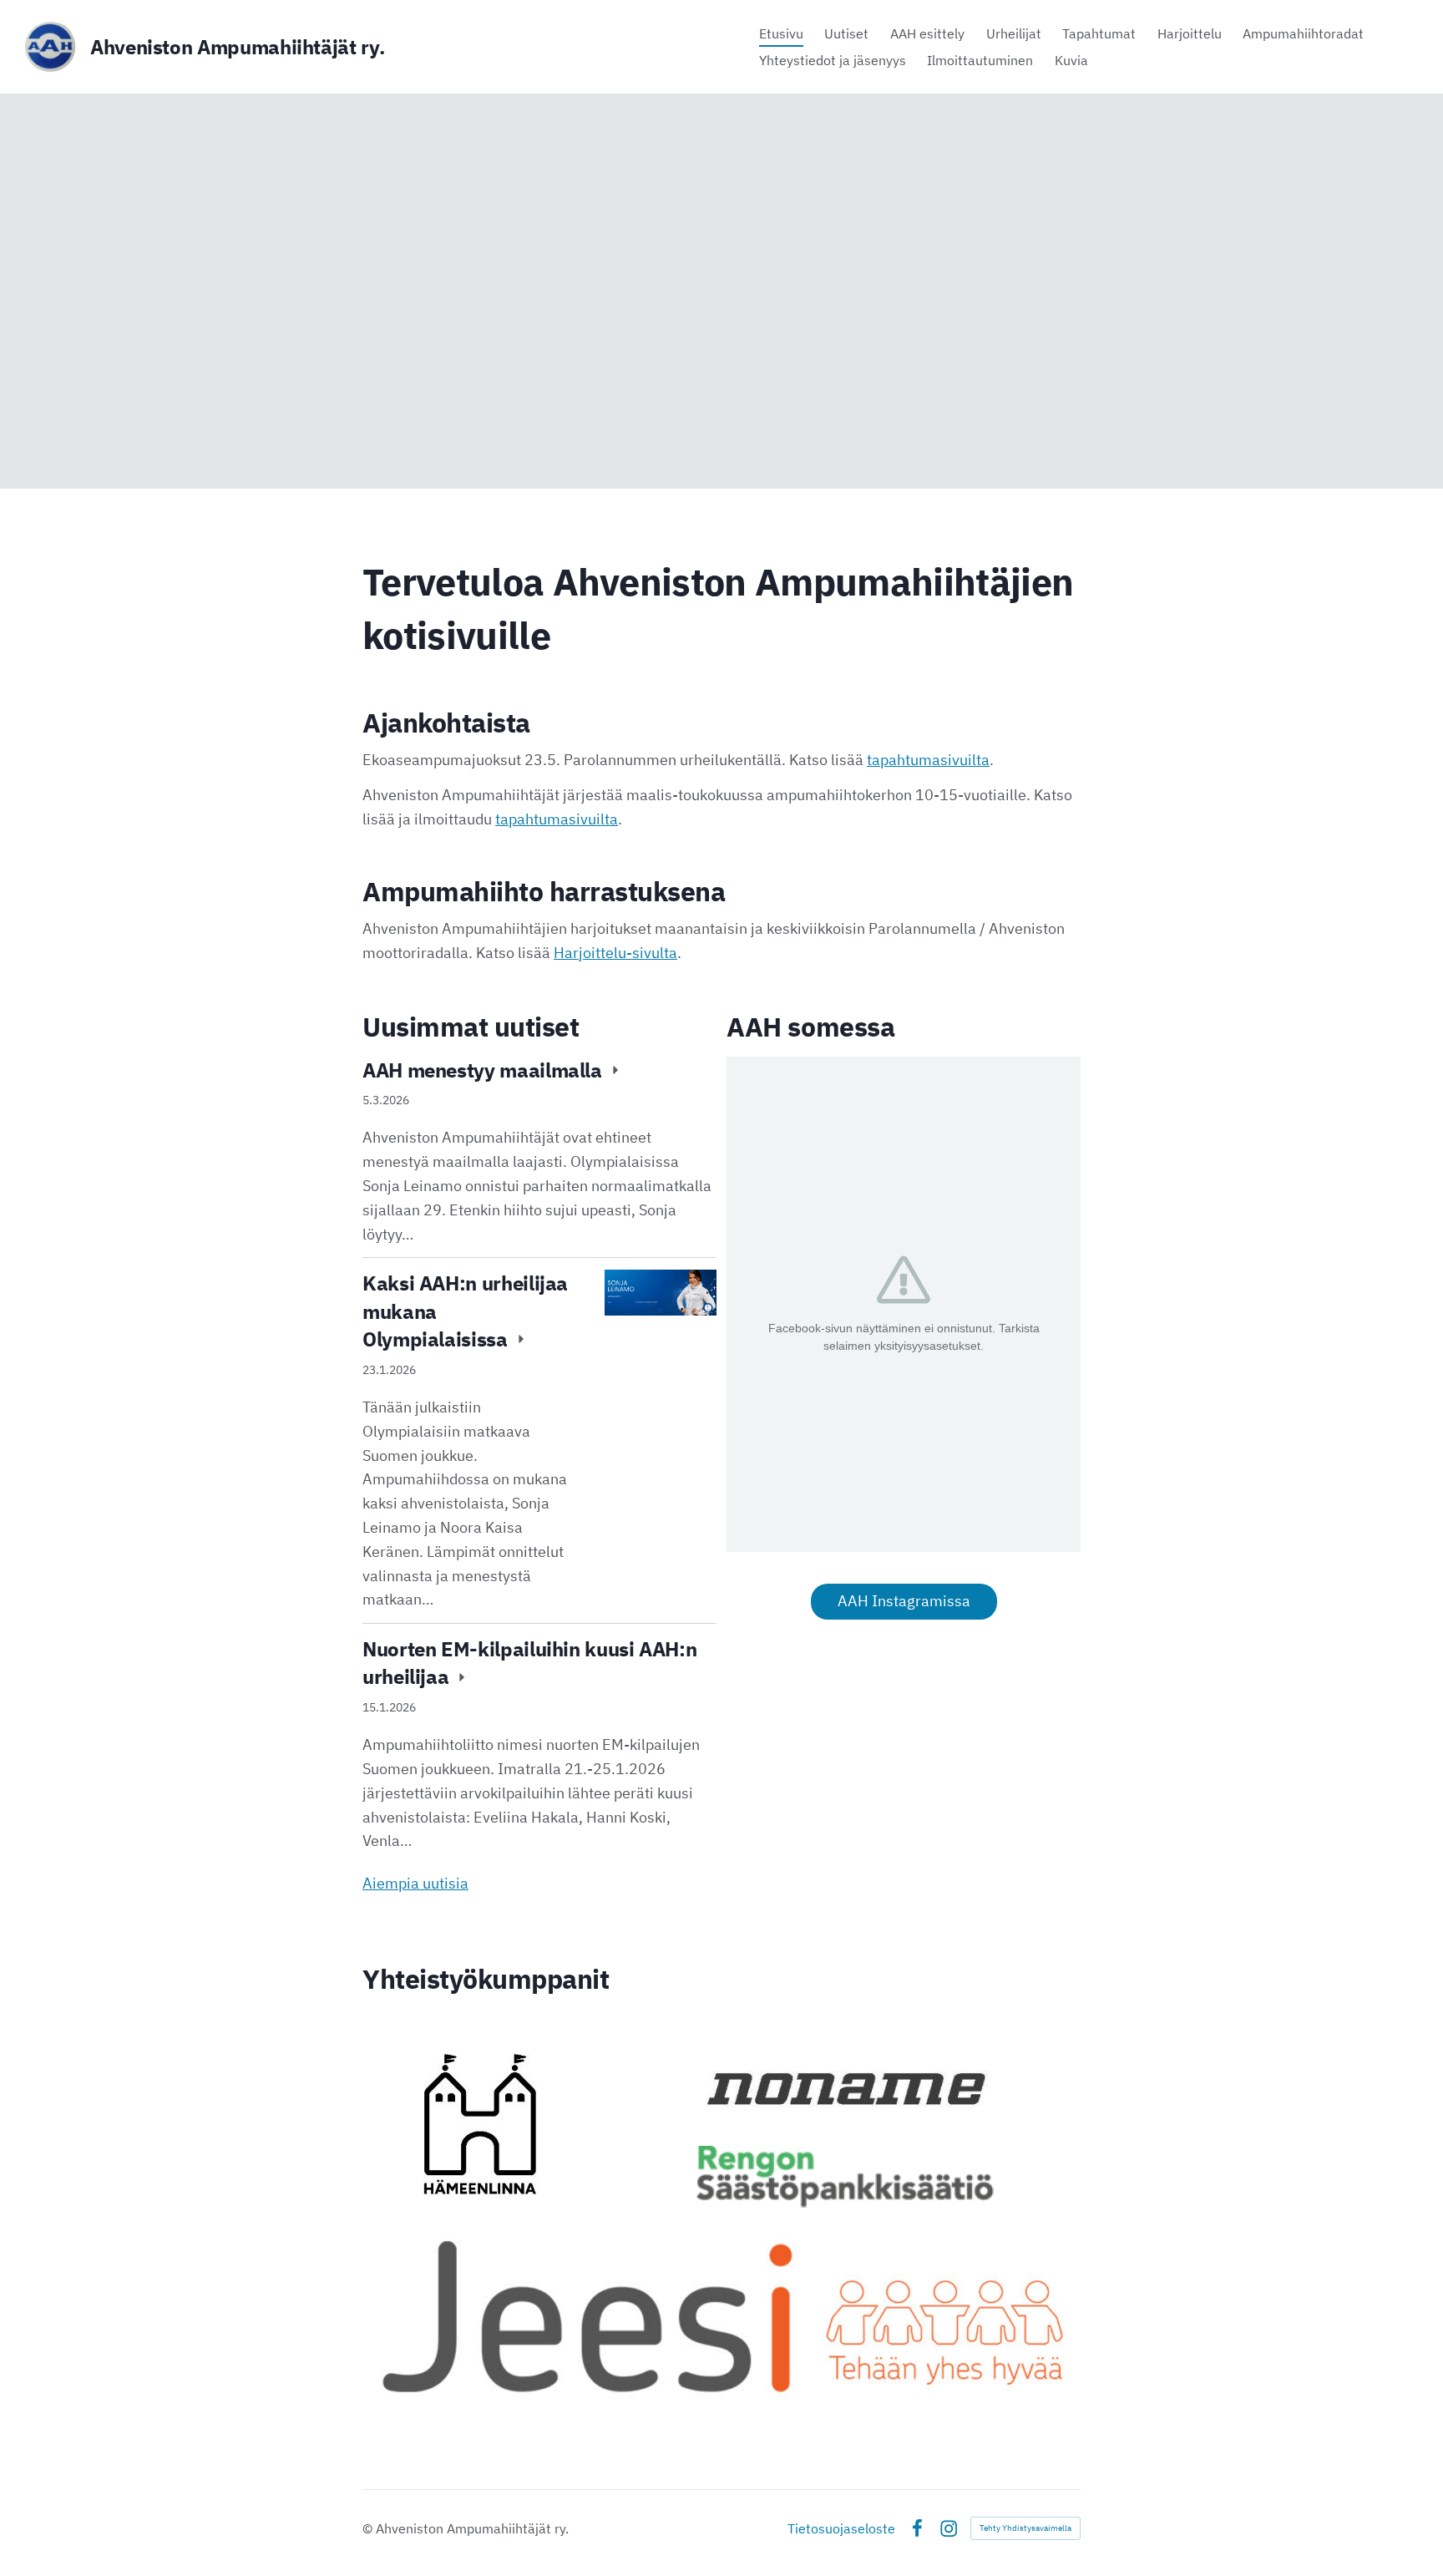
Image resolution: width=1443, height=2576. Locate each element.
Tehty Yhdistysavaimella (1025, 2528)
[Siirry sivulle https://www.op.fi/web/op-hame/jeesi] (721, 2314)
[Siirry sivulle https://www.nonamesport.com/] (845, 2088)
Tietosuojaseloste (841, 2528)
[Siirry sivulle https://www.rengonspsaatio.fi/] (845, 2177)
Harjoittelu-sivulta (615, 953)
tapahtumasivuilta (928, 760)
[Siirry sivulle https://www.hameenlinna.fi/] (480, 2124)
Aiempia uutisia (415, 1883)
